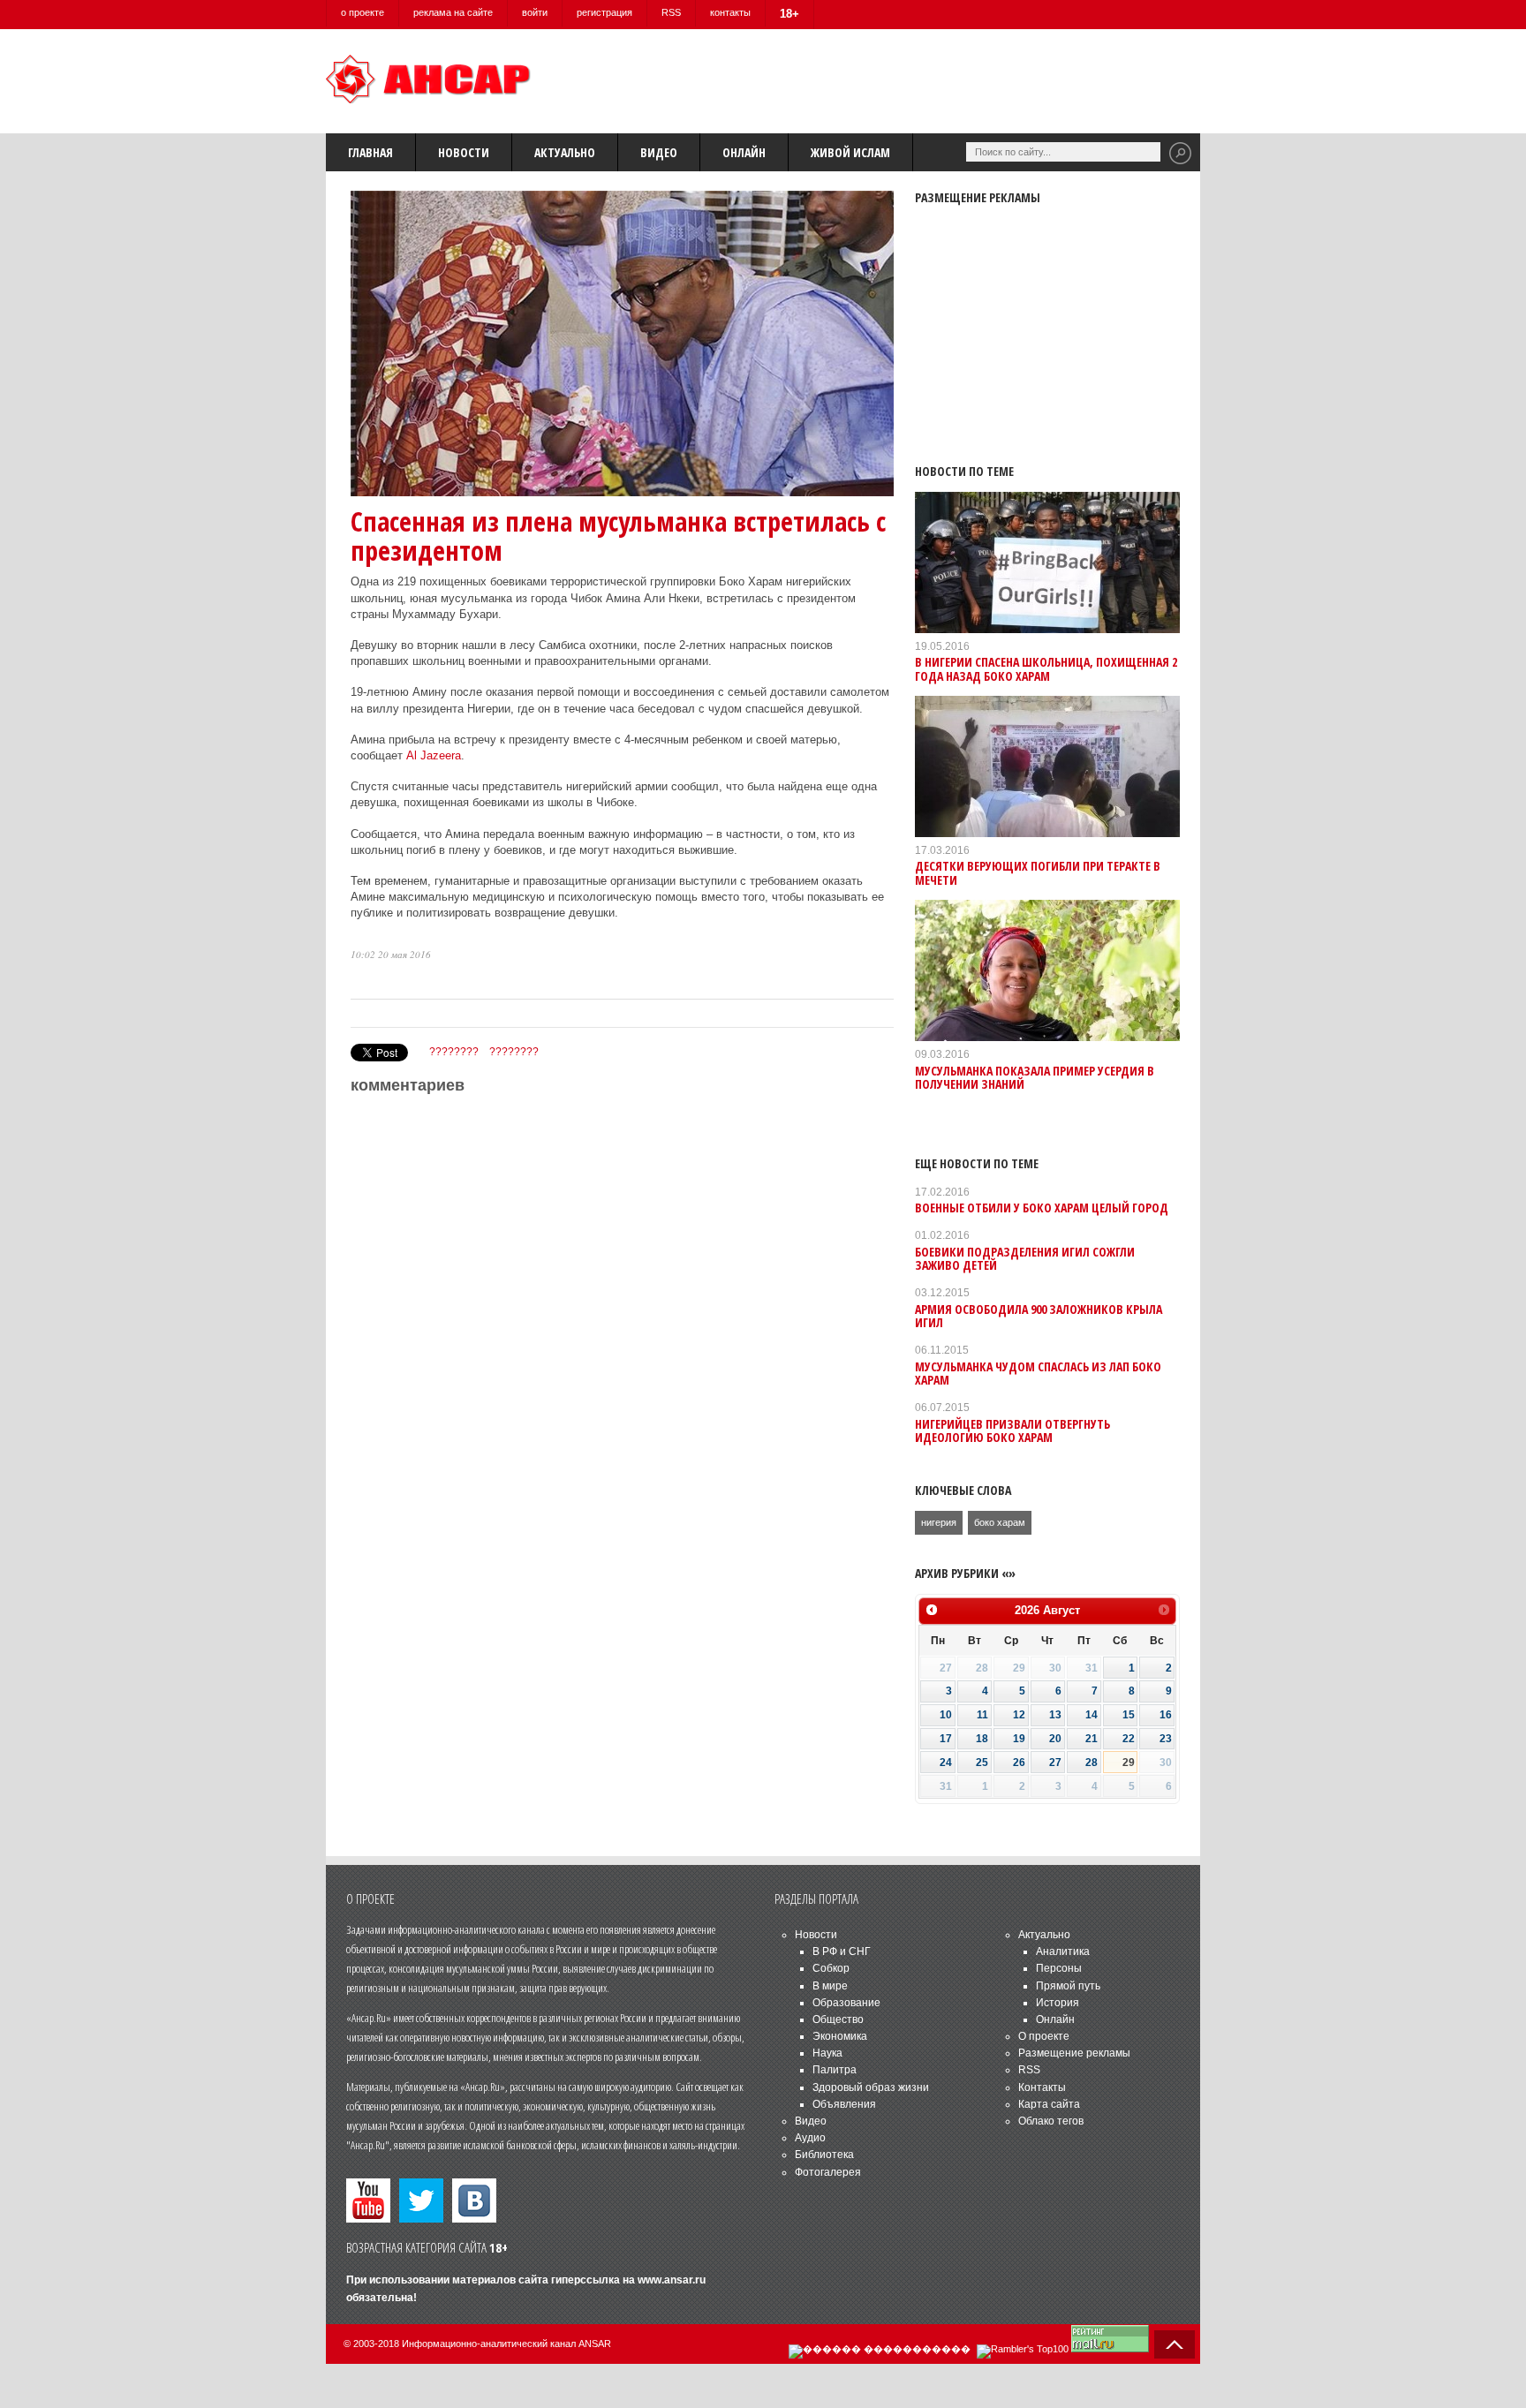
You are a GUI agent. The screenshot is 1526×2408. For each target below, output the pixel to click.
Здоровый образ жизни (871, 2087)
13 (1055, 1715)
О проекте (1044, 2036)
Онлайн (744, 152)
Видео (659, 152)
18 (982, 1739)
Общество (838, 2019)
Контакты (1042, 2087)
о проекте (363, 12)
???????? (454, 1052)
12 (1019, 1715)
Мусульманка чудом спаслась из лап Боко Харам (1038, 1373)
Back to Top (1175, 2344)
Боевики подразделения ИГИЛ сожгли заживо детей (1025, 1258)
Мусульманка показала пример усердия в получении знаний (1035, 1077)
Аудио (810, 2138)
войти (535, 12)
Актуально (565, 152)
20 (1055, 1739)
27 (1055, 1763)
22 (1129, 1739)
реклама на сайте (453, 12)
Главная (370, 152)
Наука (827, 2053)
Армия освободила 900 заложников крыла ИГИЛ (1039, 1316)
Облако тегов (1051, 2121)
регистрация (604, 12)
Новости (464, 152)
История (1058, 2003)
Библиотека (824, 2155)
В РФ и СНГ (842, 1951)
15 (1129, 1715)
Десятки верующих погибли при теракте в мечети (1038, 872)
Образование (846, 2003)
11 (982, 1715)
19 (1019, 1739)
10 (946, 1715)
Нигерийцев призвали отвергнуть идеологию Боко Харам (1012, 1430)
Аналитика (1063, 1951)
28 (1092, 1763)
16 (1166, 1715)
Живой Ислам (850, 152)
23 (1166, 1739)
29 (1129, 1763)
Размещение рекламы (1074, 2053)
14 (1092, 1715)
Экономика (840, 2036)
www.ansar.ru (672, 2280)
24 (946, 1763)
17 (946, 1739)
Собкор (831, 1968)
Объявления (844, 2104)
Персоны (1059, 1968)
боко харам (1000, 1522)
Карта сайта (1049, 2104)
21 (1092, 1739)
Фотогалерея (828, 2172)
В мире (830, 1986)
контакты (730, 12)
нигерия (939, 1522)
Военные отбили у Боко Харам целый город (1042, 1208)
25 (982, 1763)
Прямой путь (1068, 1986)
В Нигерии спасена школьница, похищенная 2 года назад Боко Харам (1046, 668)
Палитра (835, 2070)
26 (1019, 1763)
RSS (671, 12)
